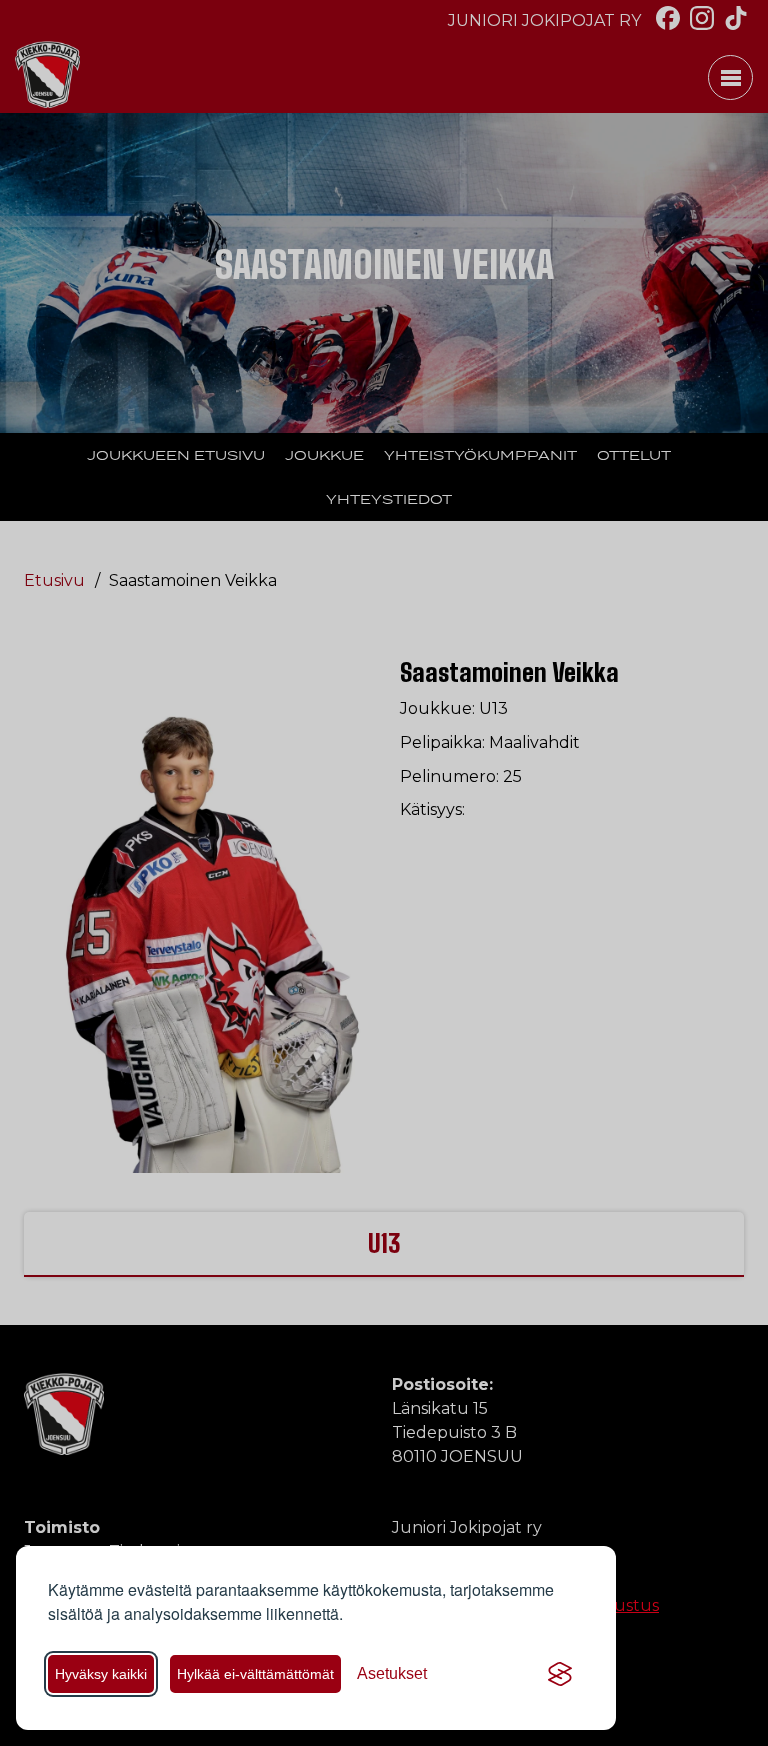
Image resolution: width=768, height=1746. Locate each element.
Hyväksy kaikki (101, 1674)
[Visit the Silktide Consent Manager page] (560, 1674)
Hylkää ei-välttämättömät (255, 1674)
